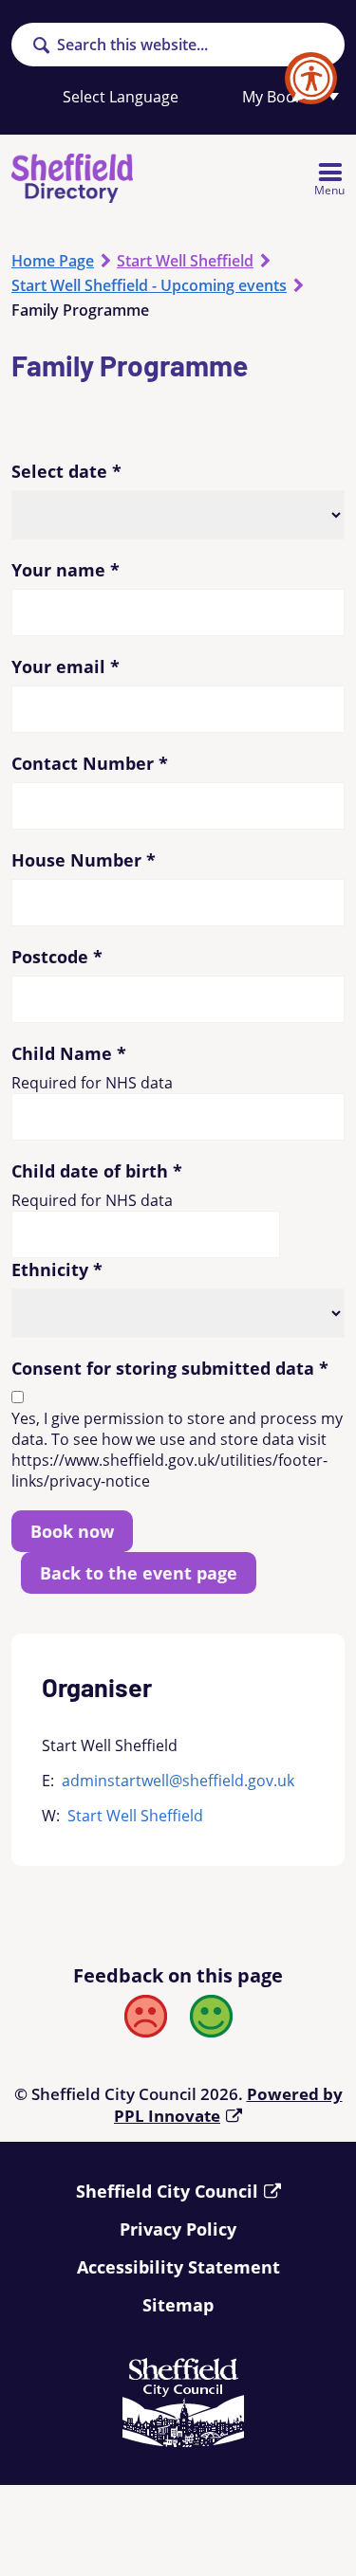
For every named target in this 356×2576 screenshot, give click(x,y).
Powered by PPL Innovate (228, 2105)
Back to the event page (139, 1573)
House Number (84, 860)
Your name (66, 570)
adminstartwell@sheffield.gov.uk (178, 1781)
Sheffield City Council (167, 2191)
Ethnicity (57, 1270)
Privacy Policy (178, 2229)
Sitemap (178, 2305)
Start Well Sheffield (185, 261)
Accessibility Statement (178, 2267)
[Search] (41, 46)
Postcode (57, 957)
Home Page (53, 261)
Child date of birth (97, 1171)
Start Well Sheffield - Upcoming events (149, 285)
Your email (66, 667)
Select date (66, 471)
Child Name (69, 1053)
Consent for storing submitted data (170, 1368)
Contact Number (90, 763)
